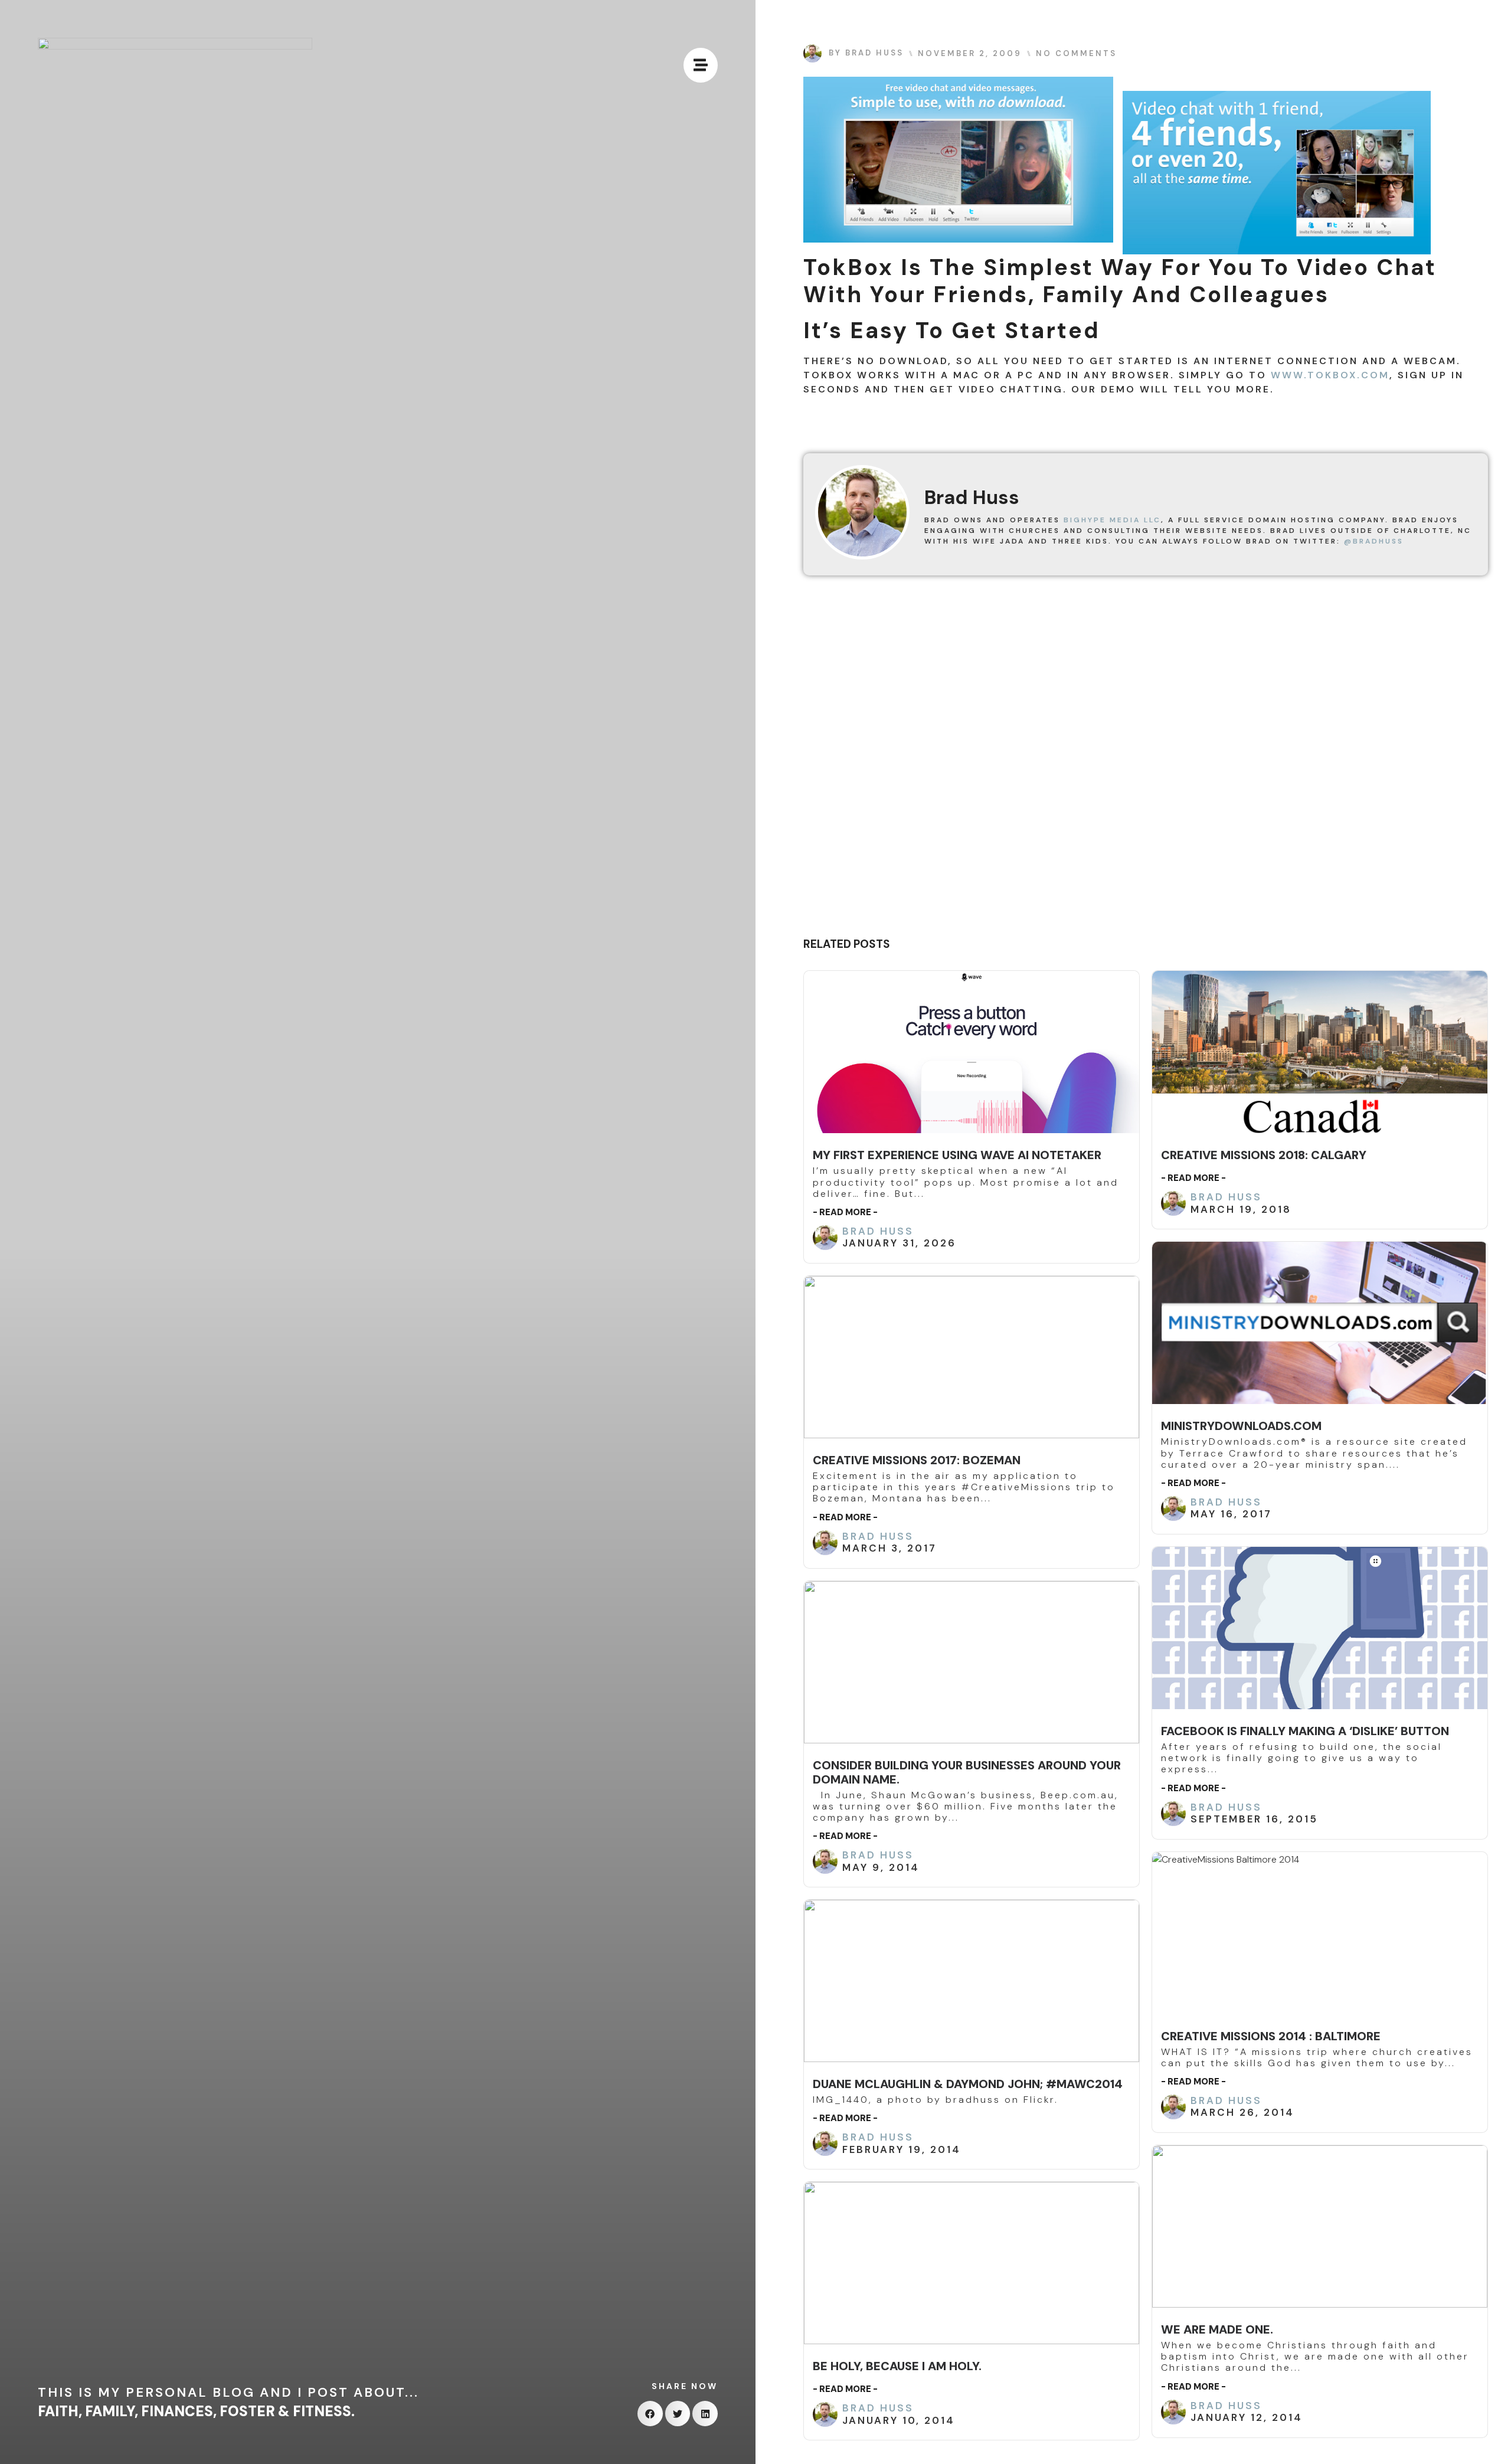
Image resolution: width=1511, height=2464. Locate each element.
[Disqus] (1146, 761)
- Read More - (845, 1212)
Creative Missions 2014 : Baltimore (1271, 2036)
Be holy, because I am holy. (897, 2366)
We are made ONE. (1217, 2329)
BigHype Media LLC (1112, 520)
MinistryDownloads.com (1241, 1426)
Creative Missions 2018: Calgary (1264, 1155)
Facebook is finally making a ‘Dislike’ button (1305, 1731)
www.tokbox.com (1330, 375)
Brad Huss (878, 1231)
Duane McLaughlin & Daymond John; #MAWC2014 (968, 2084)
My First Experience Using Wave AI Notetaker (957, 1155)
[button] (650, 2414)
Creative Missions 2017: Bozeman (917, 1460)
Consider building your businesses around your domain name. (967, 1772)
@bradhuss (1374, 541)
